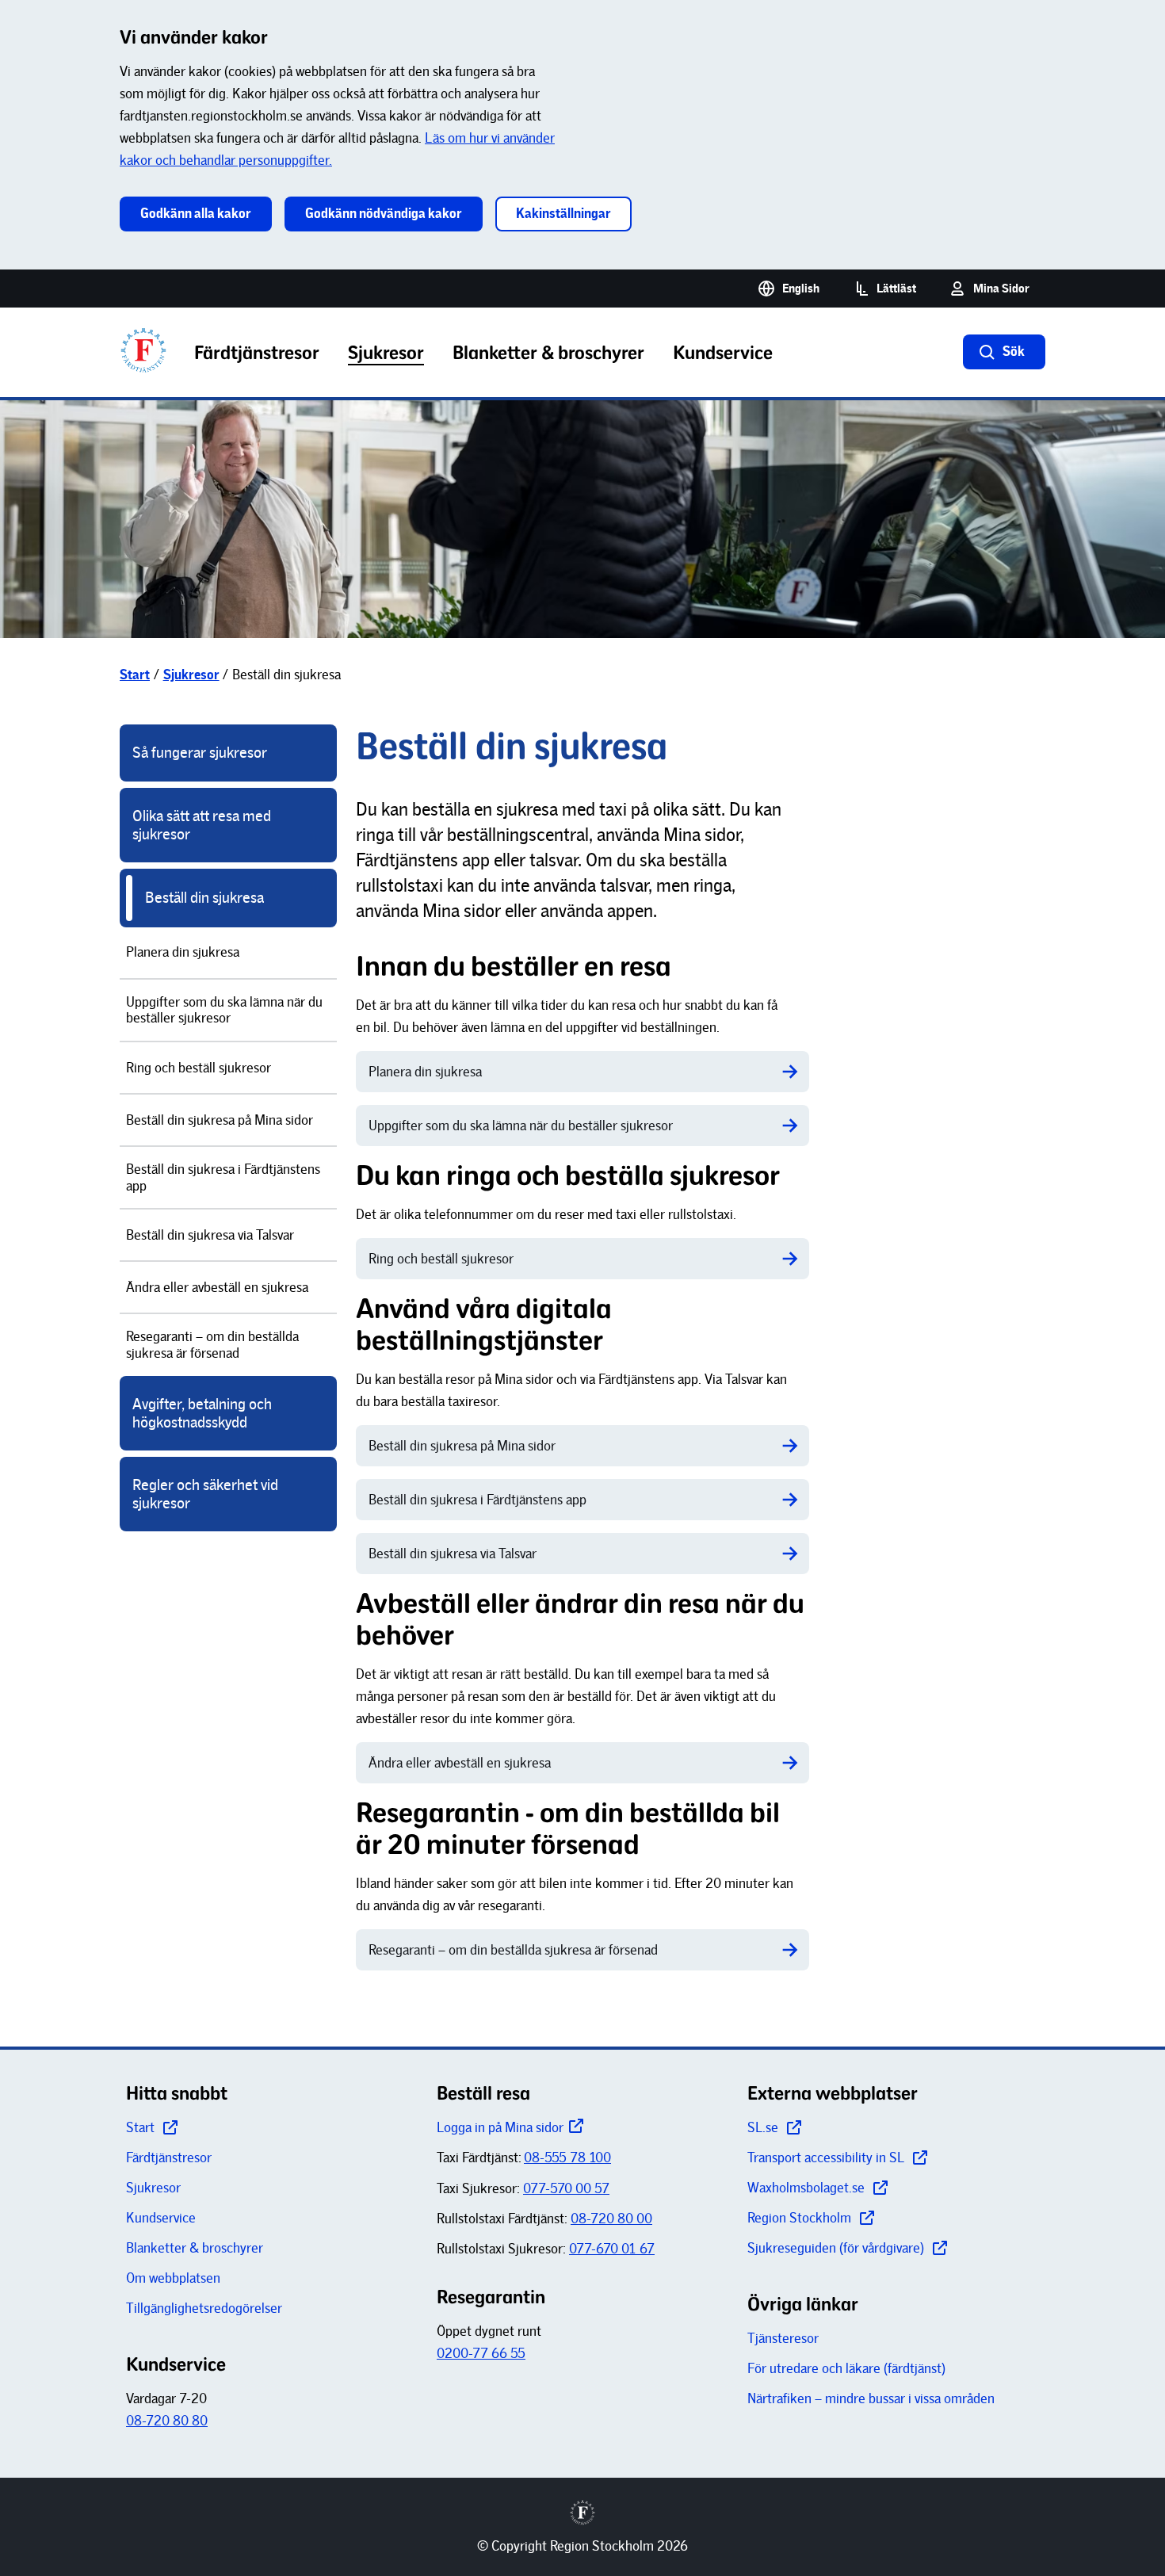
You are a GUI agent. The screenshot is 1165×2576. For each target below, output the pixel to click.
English (801, 289)
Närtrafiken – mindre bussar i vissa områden (871, 2398)
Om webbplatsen (173, 2278)
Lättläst (896, 289)
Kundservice (161, 2218)
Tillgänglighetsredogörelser (204, 2308)
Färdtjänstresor (169, 2157)
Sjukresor (153, 2188)
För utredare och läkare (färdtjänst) (846, 2368)
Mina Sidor (1001, 289)
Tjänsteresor (783, 2338)
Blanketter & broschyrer (195, 2248)
